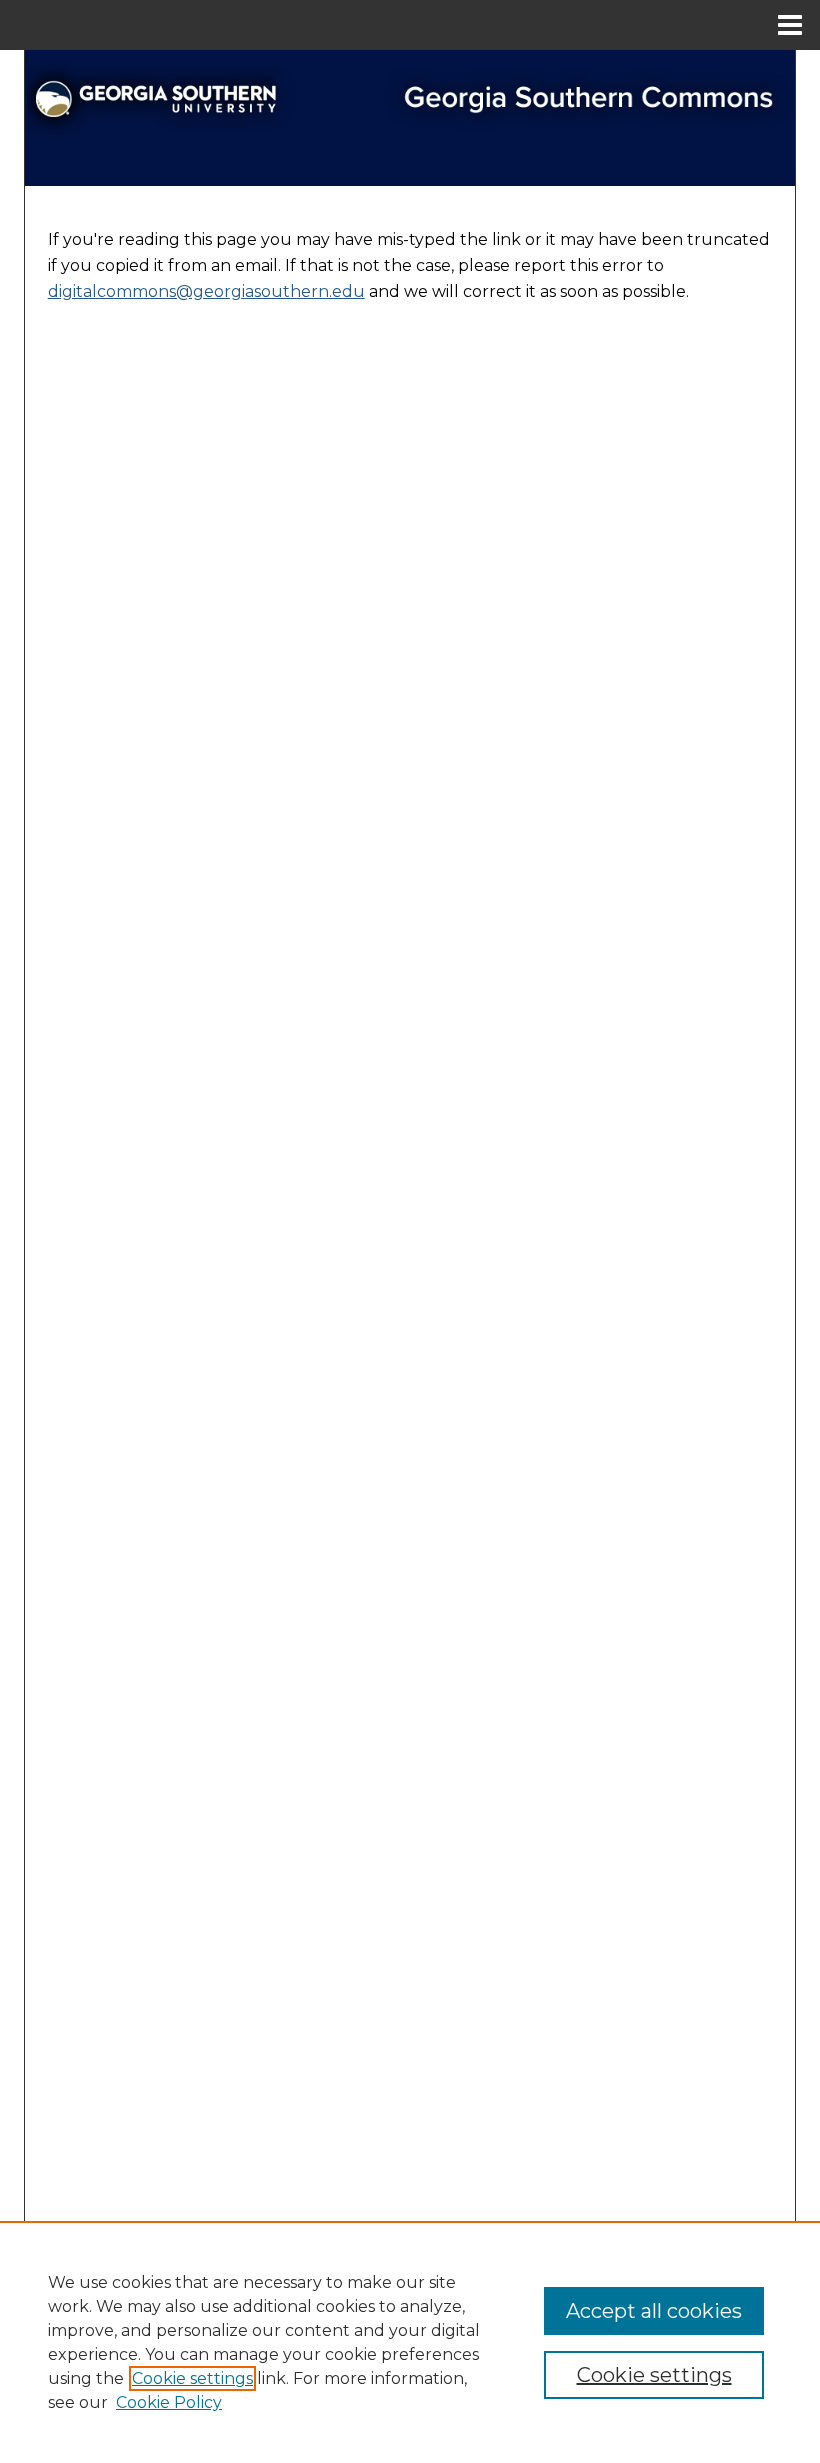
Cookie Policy (169, 2402)
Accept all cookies (654, 2311)
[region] (410, 2342)
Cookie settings (192, 2378)
